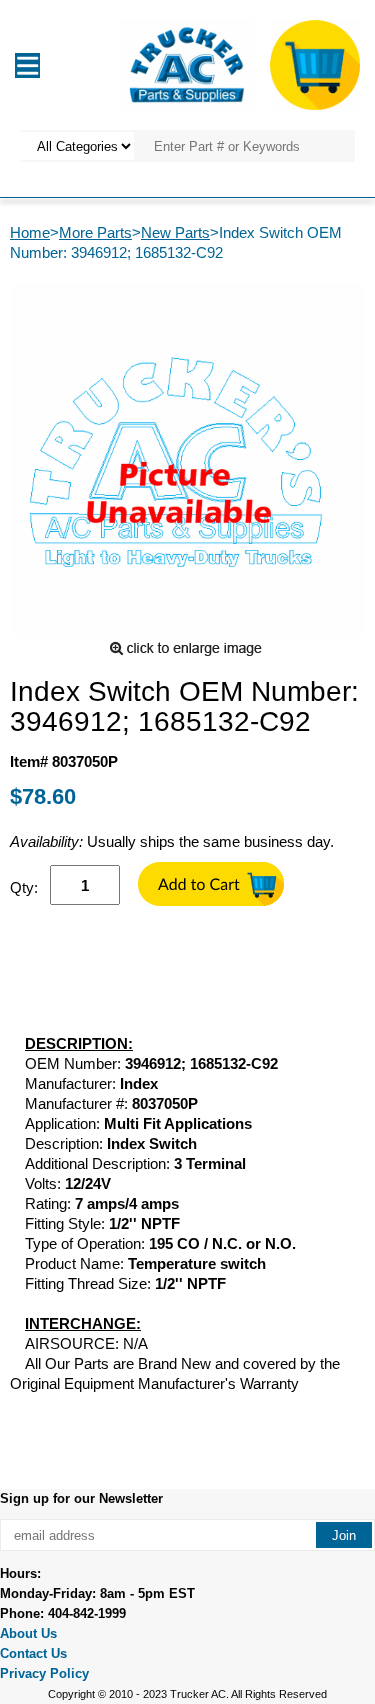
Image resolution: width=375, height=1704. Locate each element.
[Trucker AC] (187, 63)
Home (30, 232)
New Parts (175, 232)
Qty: (24, 887)
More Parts (95, 232)
